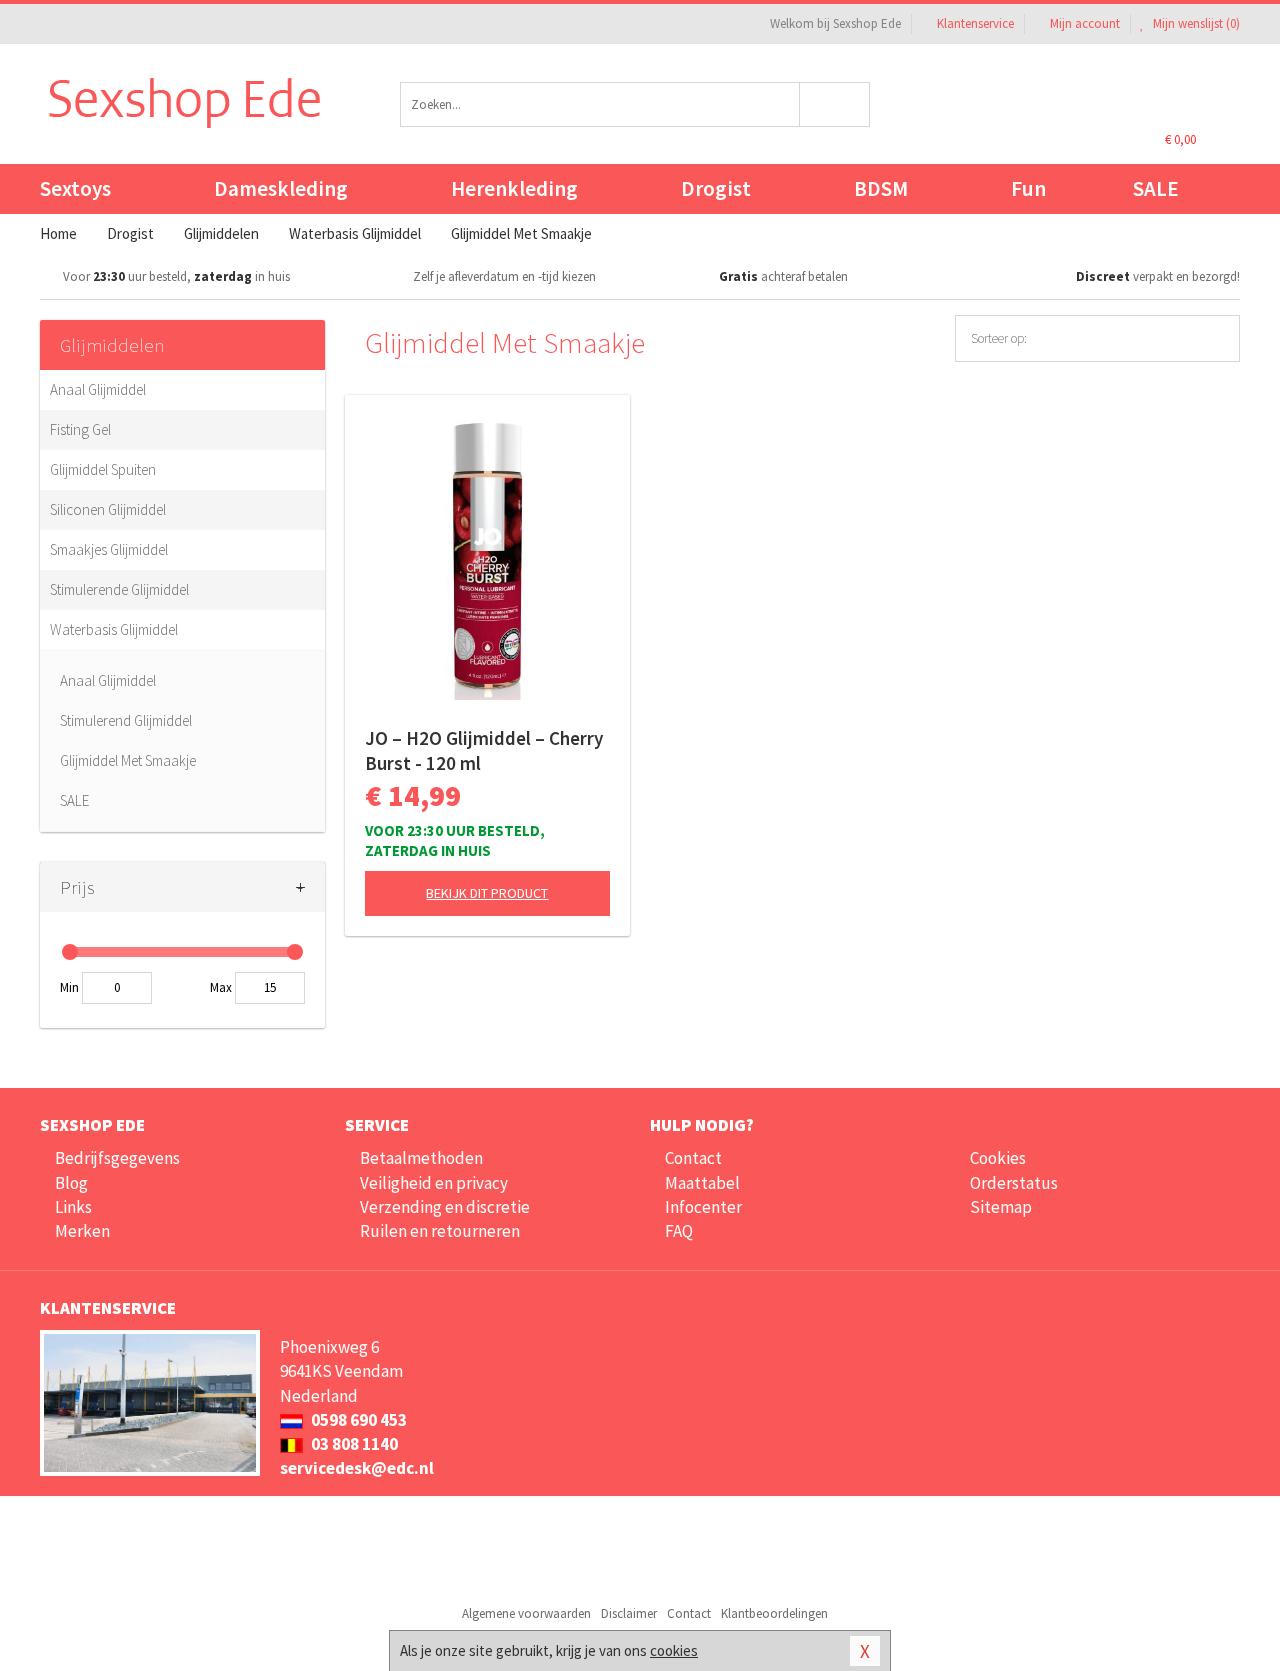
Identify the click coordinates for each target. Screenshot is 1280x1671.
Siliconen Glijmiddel (108, 509)
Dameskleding (281, 188)
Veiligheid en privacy (434, 1183)
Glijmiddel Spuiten (103, 469)
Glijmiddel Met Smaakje (128, 760)
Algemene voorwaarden (526, 1613)
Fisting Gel (80, 429)
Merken (82, 1231)
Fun (1028, 188)
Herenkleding (514, 188)
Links (73, 1207)
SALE (1156, 188)
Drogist (716, 188)
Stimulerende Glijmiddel (119, 589)
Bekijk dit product (487, 893)
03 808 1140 (353, 1444)
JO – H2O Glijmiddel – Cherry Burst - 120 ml (484, 750)
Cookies (998, 1158)
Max (221, 987)
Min (69, 987)
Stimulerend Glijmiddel (126, 720)
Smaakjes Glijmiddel (109, 549)
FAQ (679, 1231)
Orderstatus (1014, 1183)
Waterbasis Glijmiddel (114, 629)
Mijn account (1085, 23)
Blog (71, 1183)
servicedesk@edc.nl (357, 1468)
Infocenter (703, 1207)
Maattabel (702, 1183)
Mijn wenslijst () (1195, 23)
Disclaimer (629, 1613)
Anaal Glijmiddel (98, 389)
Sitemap (1001, 1207)
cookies (674, 1650)
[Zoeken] (835, 104)
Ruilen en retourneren (440, 1231)
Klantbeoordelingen (774, 1613)
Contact (693, 1158)
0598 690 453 (357, 1420)
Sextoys (75, 188)
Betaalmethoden (421, 1158)
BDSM (881, 188)
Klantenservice (975, 23)
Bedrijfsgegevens (117, 1158)
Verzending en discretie (445, 1207)
